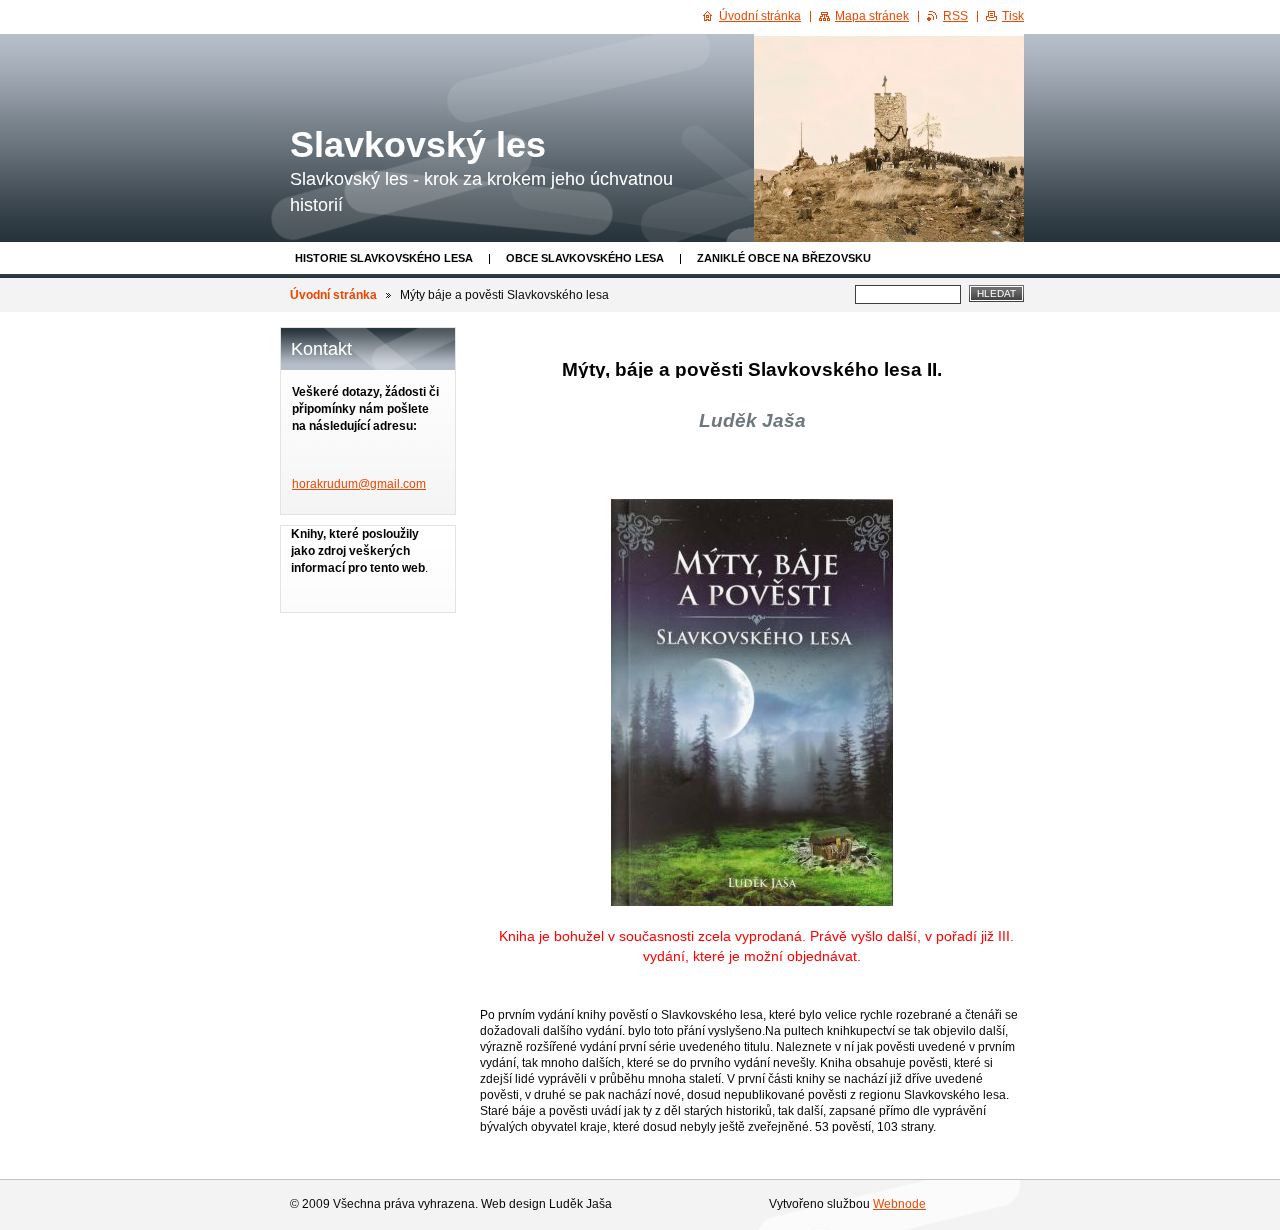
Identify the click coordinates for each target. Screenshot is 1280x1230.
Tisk (1013, 16)
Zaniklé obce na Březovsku (784, 258)
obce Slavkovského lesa (585, 258)
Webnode (899, 1204)
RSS (955, 16)
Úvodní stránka (333, 295)
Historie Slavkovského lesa (384, 258)
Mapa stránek (872, 16)
